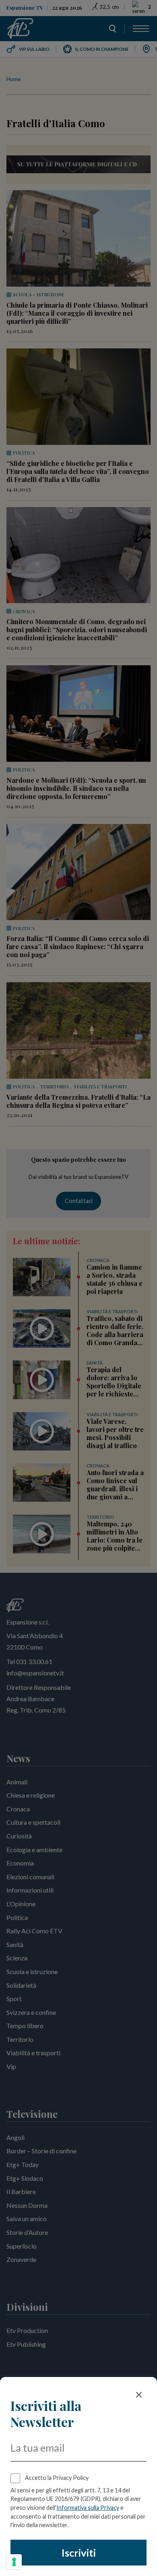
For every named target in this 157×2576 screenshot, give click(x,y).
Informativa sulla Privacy (88, 2508)
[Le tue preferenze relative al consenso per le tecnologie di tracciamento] (14, 2562)
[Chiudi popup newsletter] (139, 2395)
